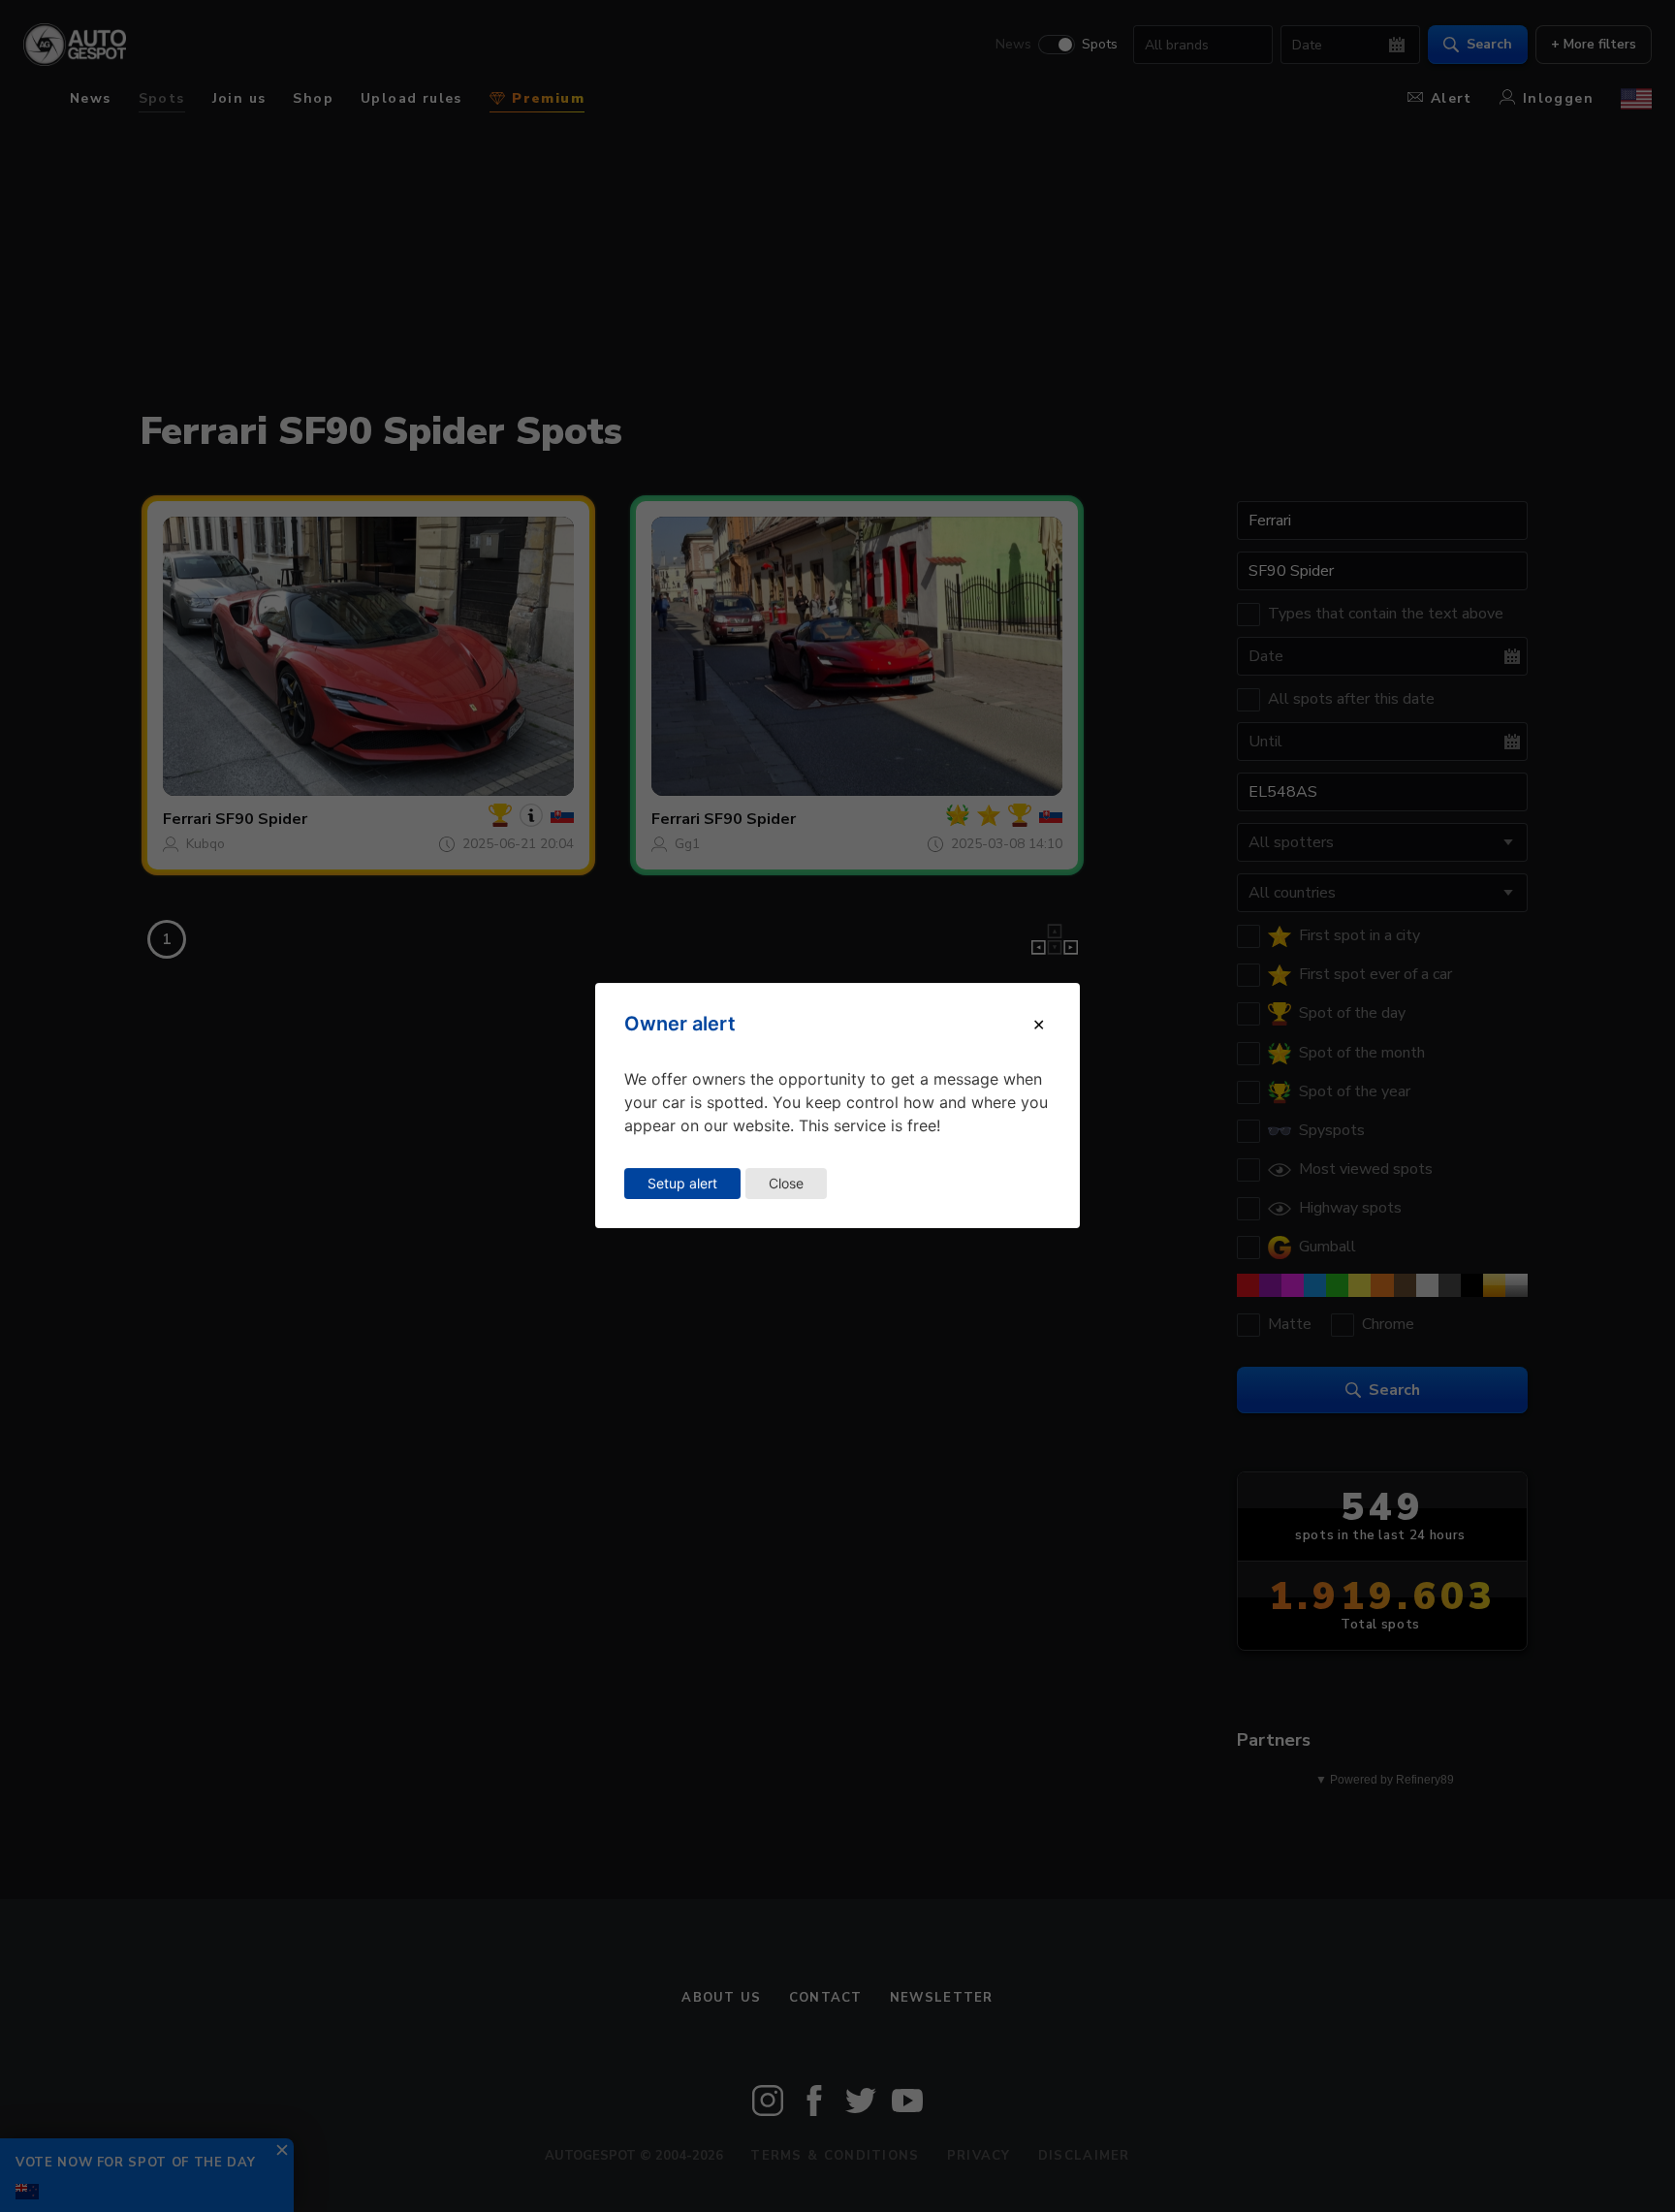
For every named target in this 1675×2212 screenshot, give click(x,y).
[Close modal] (1039, 1025)
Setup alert (682, 1183)
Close (786, 1183)
